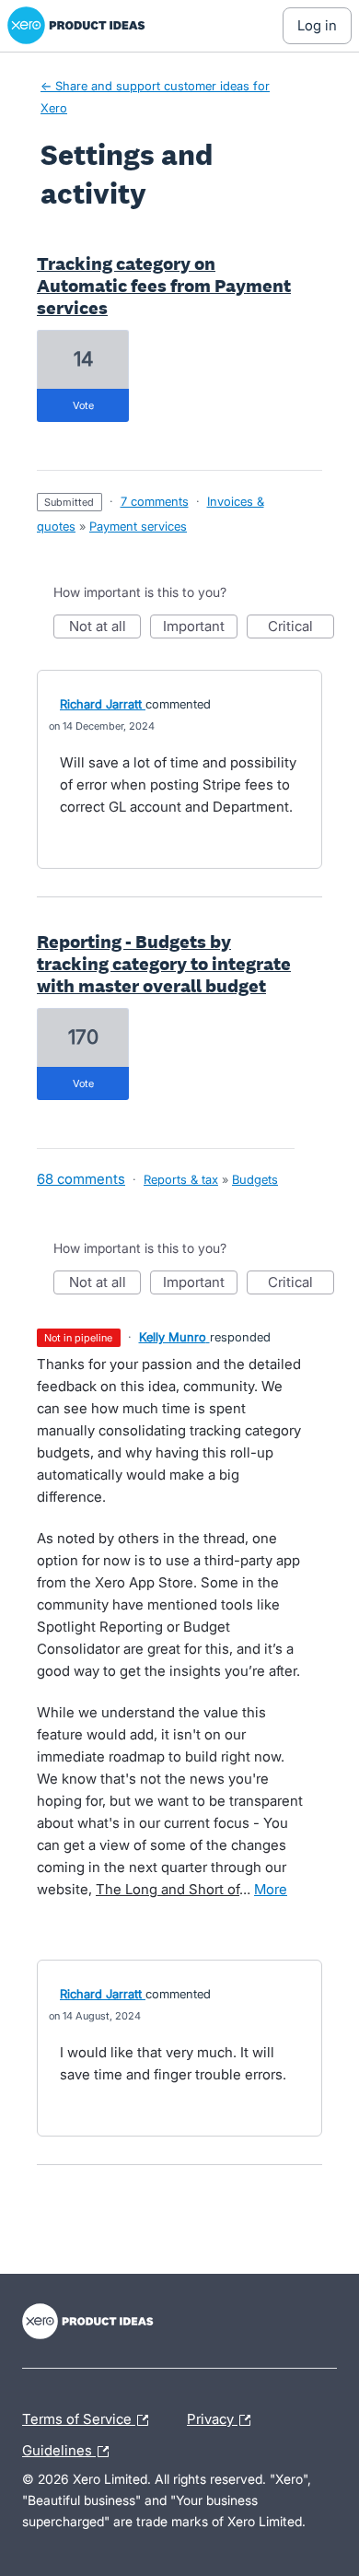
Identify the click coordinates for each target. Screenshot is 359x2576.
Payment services (138, 526)
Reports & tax (181, 1179)
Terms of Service (79, 2417)
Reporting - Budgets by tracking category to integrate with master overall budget (164, 964)
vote (83, 405)
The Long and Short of (168, 1889)
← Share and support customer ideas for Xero (155, 97)
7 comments (155, 501)
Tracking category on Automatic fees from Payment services (164, 286)
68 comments (81, 1179)
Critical (301, 628)
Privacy (212, 2417)
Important (200, 628)
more (271, 1889)
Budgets (255, 1179)
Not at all (105, 628)
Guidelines (70, 2448)
